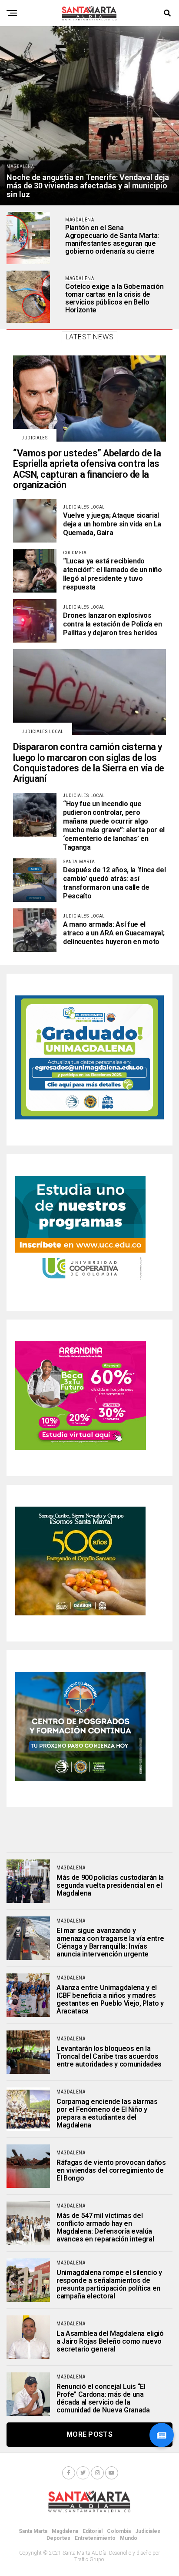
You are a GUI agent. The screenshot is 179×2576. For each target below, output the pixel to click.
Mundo (129, 2538)
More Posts (89, 2434)
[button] (162, 2435)
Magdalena (65, 2531)
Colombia (119, 2531)
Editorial (93, 2531)
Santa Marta (33, 2531)
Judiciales (148, 2531)
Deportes (58, 2538)
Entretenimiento (95, 2538)
